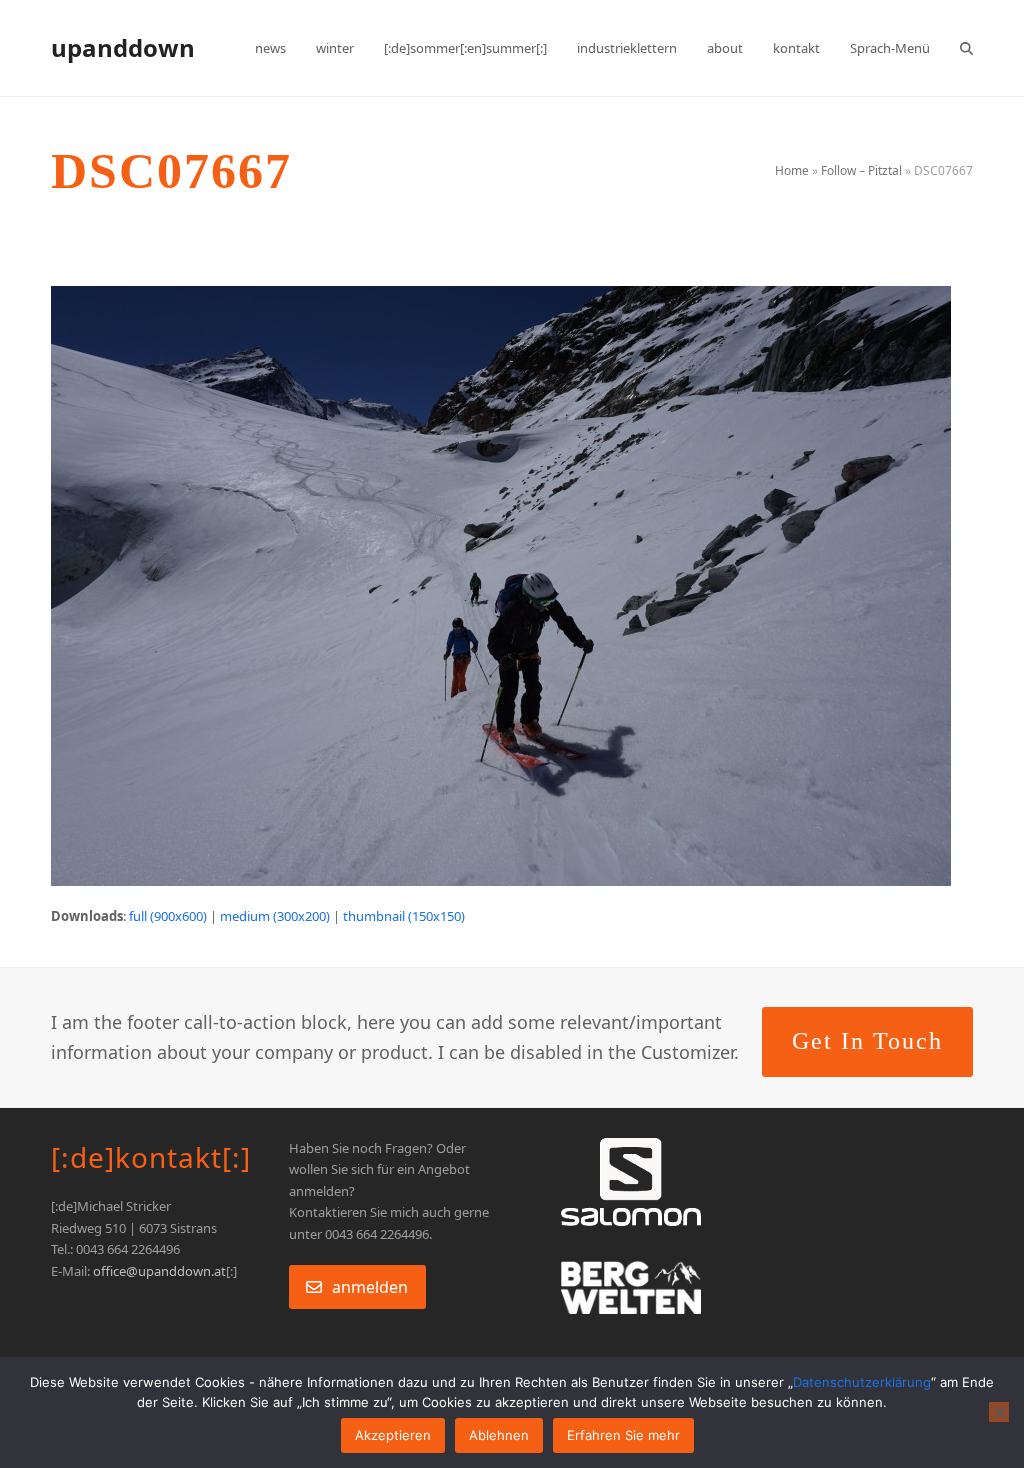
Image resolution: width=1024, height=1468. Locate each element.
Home (792, 170)
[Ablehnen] (999, 1412)
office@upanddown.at (159, 1271)
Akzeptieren (393, 1435)
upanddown (123, 47)
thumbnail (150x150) (404, 916)
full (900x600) (168, 916)
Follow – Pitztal (861, 170)
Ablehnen (499, 1435)
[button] (966, 48)
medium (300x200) (275, 916)
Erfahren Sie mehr (623, 1435)
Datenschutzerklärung (862, 1382)
